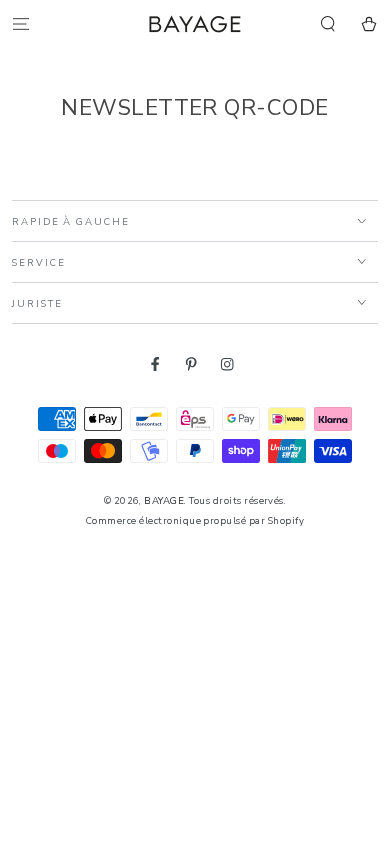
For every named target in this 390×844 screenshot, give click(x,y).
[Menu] (21, 23)
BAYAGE (164, 500)
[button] (328, 23)
